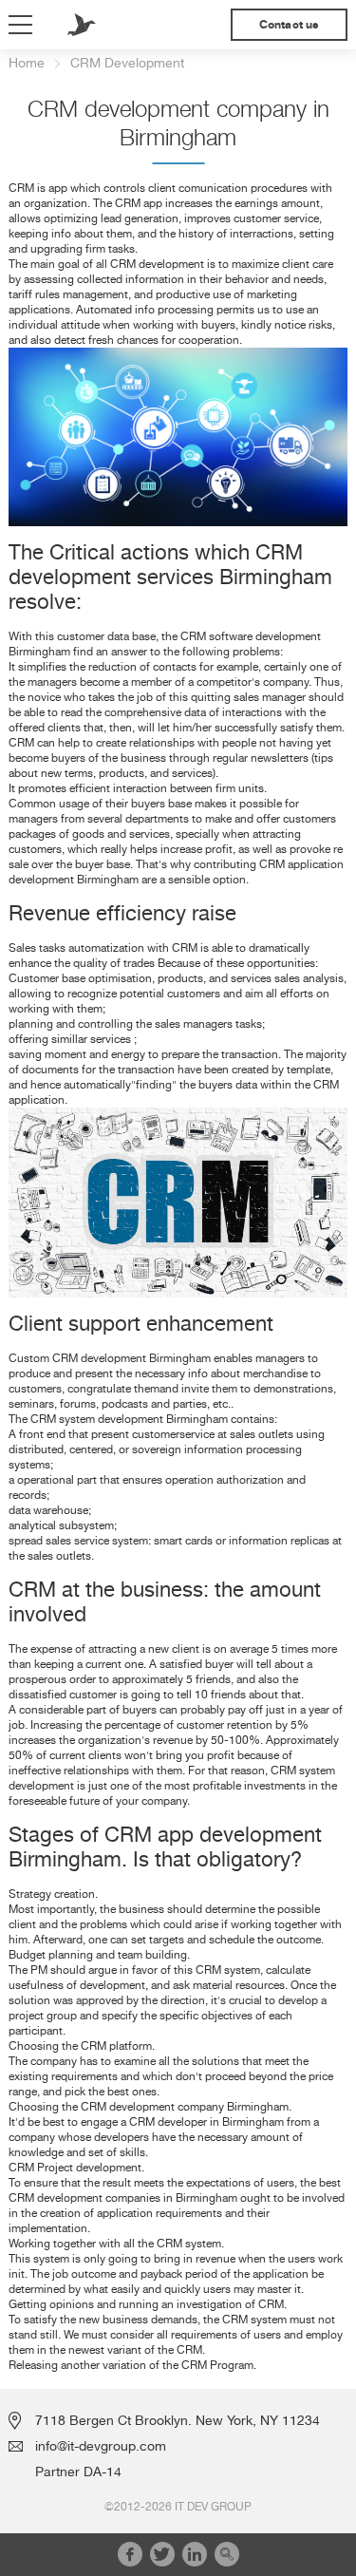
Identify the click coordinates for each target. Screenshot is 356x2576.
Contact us (289, 25)
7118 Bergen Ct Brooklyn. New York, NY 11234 (178, 2420)
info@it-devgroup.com (101, 2446)
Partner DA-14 (78, 2472)
